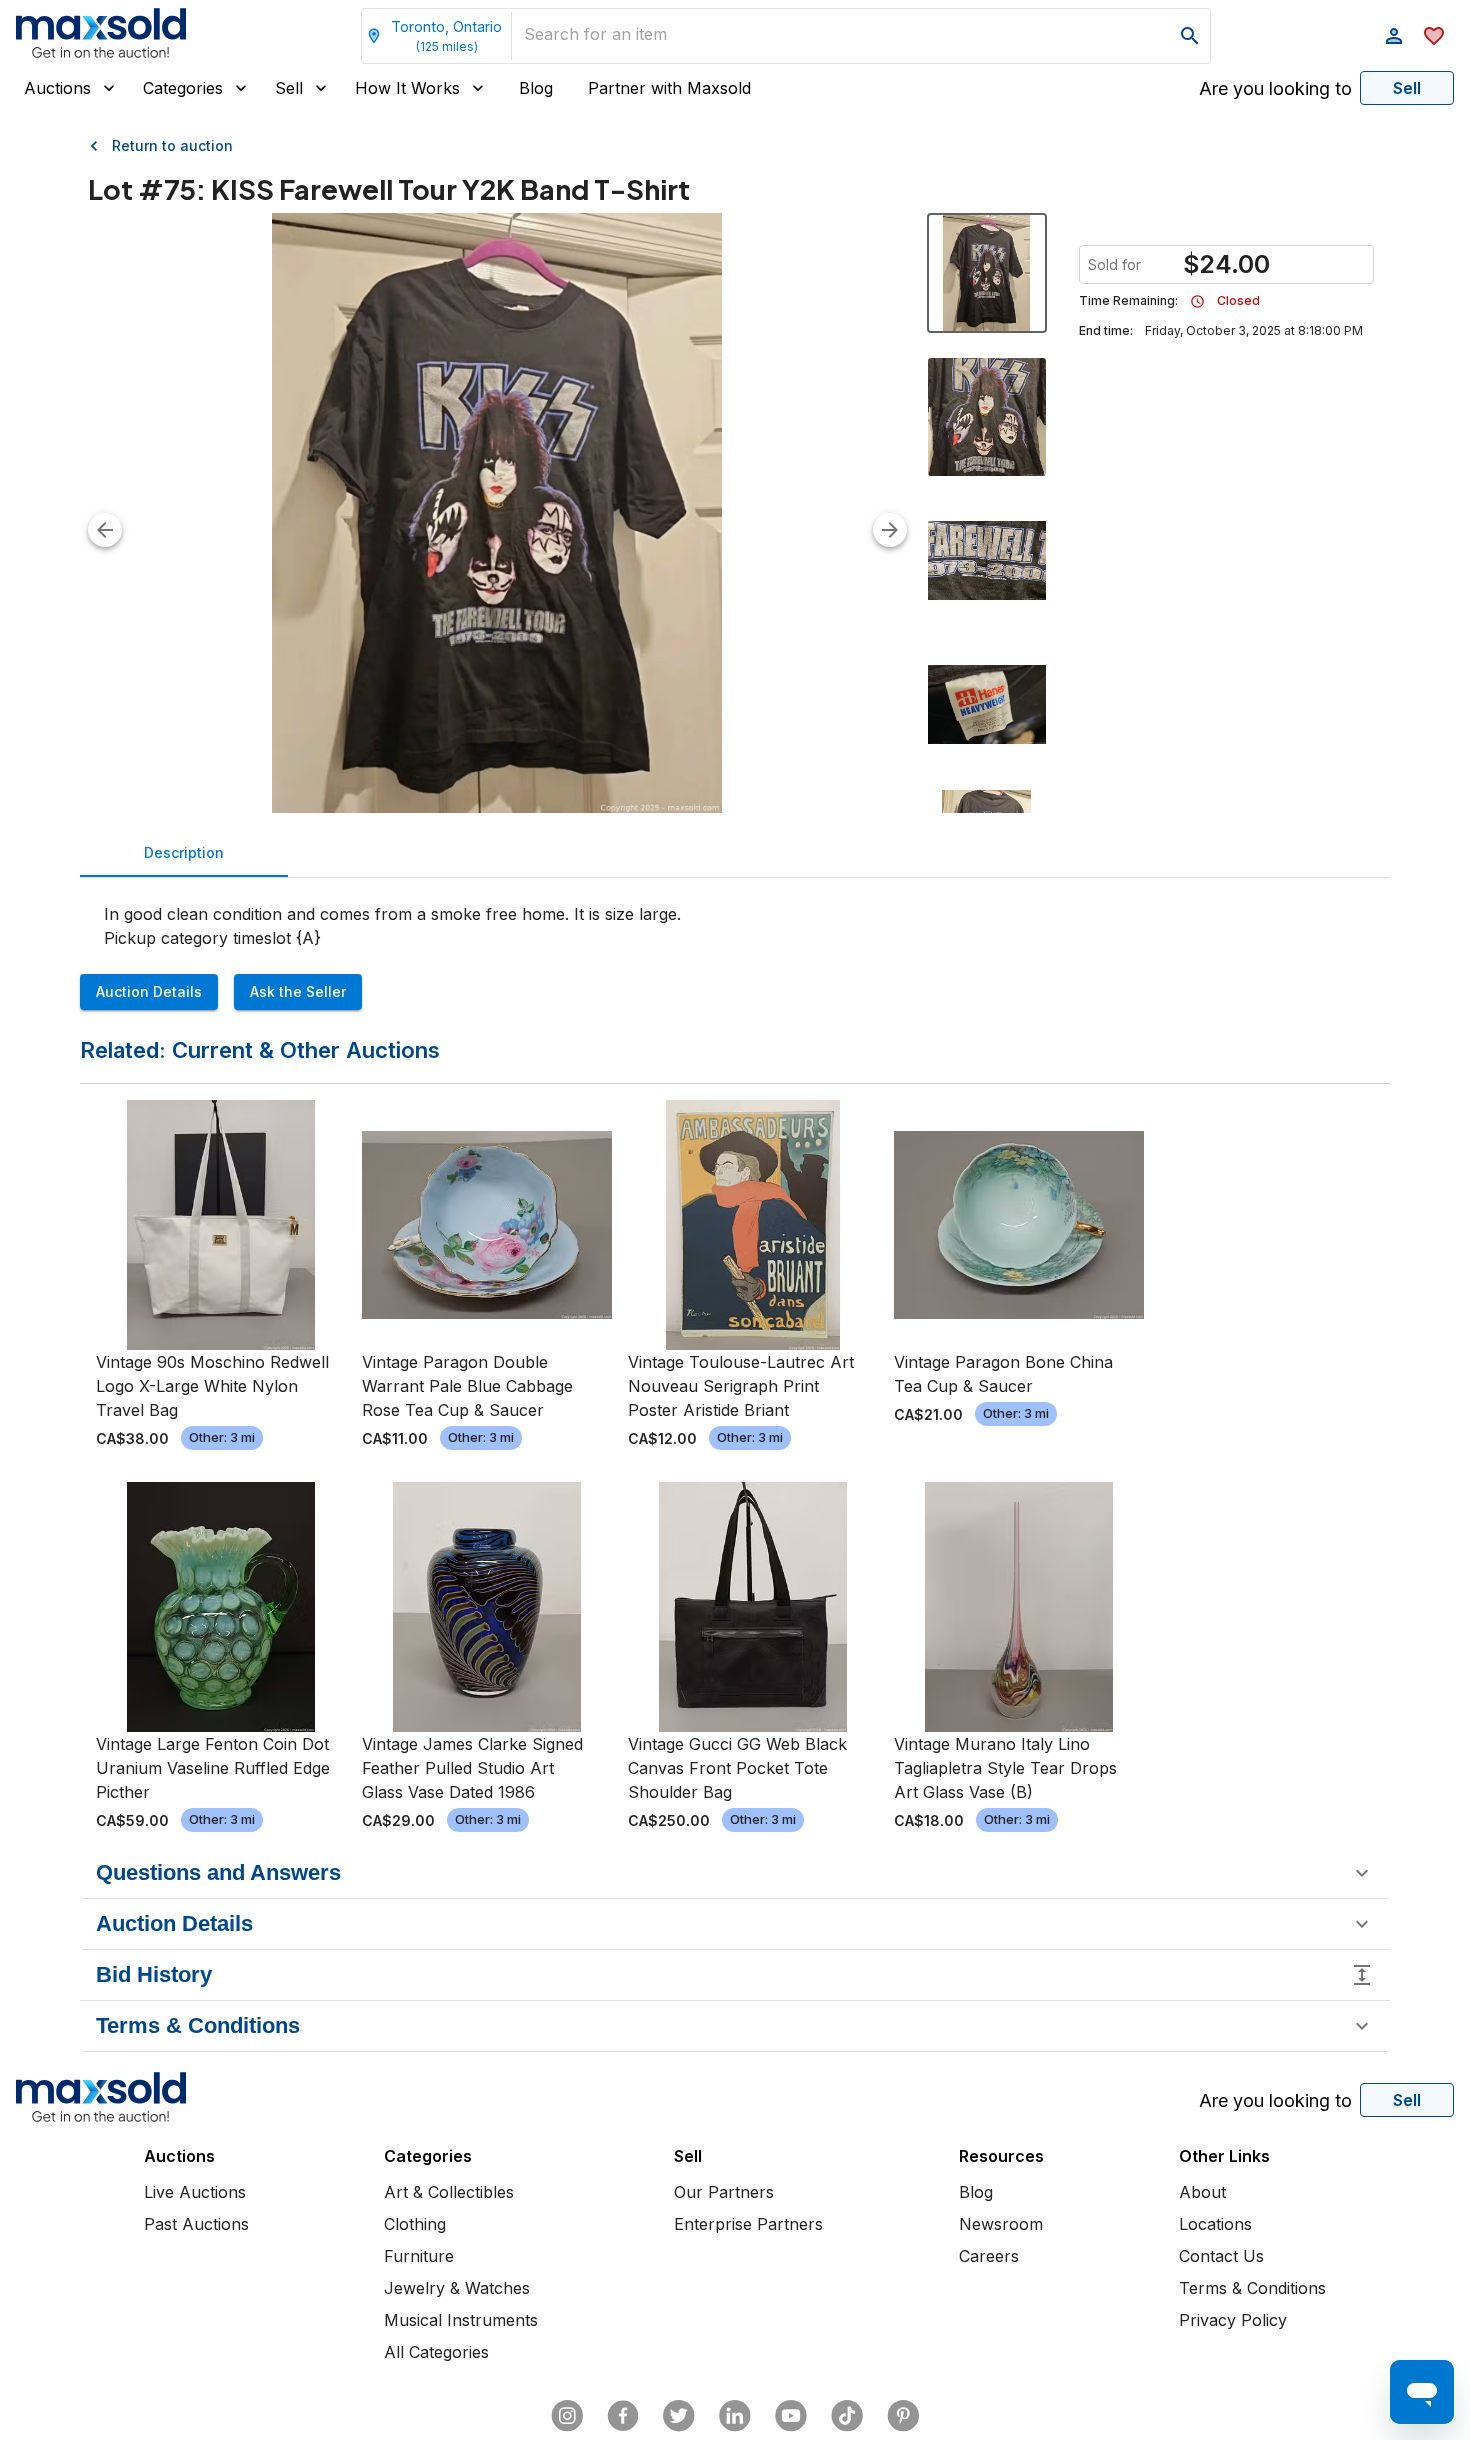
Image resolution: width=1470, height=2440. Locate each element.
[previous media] (105, 530)
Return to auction (172, 145)
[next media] (890, 530)
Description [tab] (184, 852)
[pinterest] (903, 2416)
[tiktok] (847, 2416)
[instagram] (567, 2416)
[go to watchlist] (1434, 36)
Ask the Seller (298, 991)
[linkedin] (735, 2416)
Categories (183, 88)
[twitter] (679, 2416)
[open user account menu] (1394, 36)
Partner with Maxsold (669, 88)
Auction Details (149, 991)
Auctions (57, 88)
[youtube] (791, 2416)
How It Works (407, 88)
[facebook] (623, 2416)
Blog (536, 88)
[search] (1190, 36)
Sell (289, 88)
